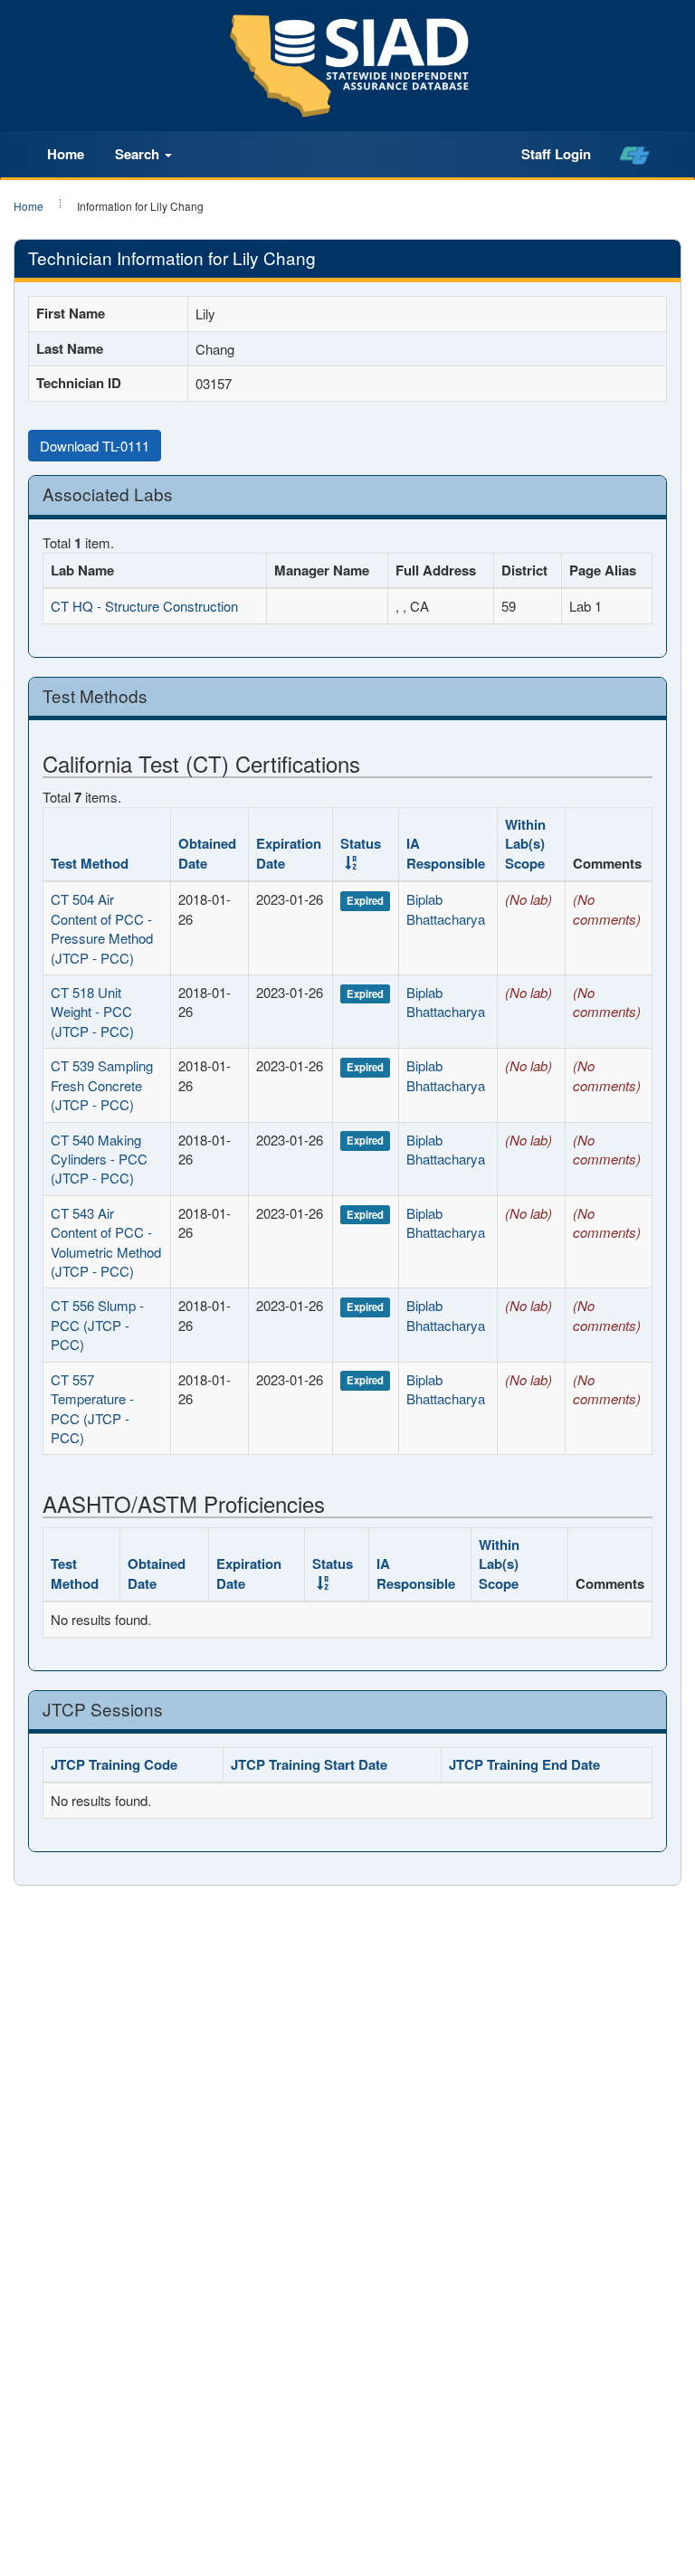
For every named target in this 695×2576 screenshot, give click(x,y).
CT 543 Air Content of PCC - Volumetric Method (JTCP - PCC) (106, 1242)
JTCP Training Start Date (309, 1764)
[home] (635, 155)
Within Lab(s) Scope (525, 844)
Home (66, 154)
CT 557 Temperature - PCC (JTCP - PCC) (92, 1408)
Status (333, 1564)
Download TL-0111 (95, 446)
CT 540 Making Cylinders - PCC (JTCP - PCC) (99, 1159)
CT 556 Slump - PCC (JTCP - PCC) (97, 1325)
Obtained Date (207, 853)
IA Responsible (446, 853)
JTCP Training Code (114, 1764)
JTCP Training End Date (524, 1764)
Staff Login (556, 154)
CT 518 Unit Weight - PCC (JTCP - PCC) (92, 1012)
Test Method (90, 863)
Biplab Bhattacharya (446, 908)
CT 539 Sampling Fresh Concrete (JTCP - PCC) (102, 1085)
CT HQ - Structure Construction (144, 606)
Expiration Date (289, 853)
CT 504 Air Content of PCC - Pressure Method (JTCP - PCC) (102, 928)
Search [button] (139, 154)
